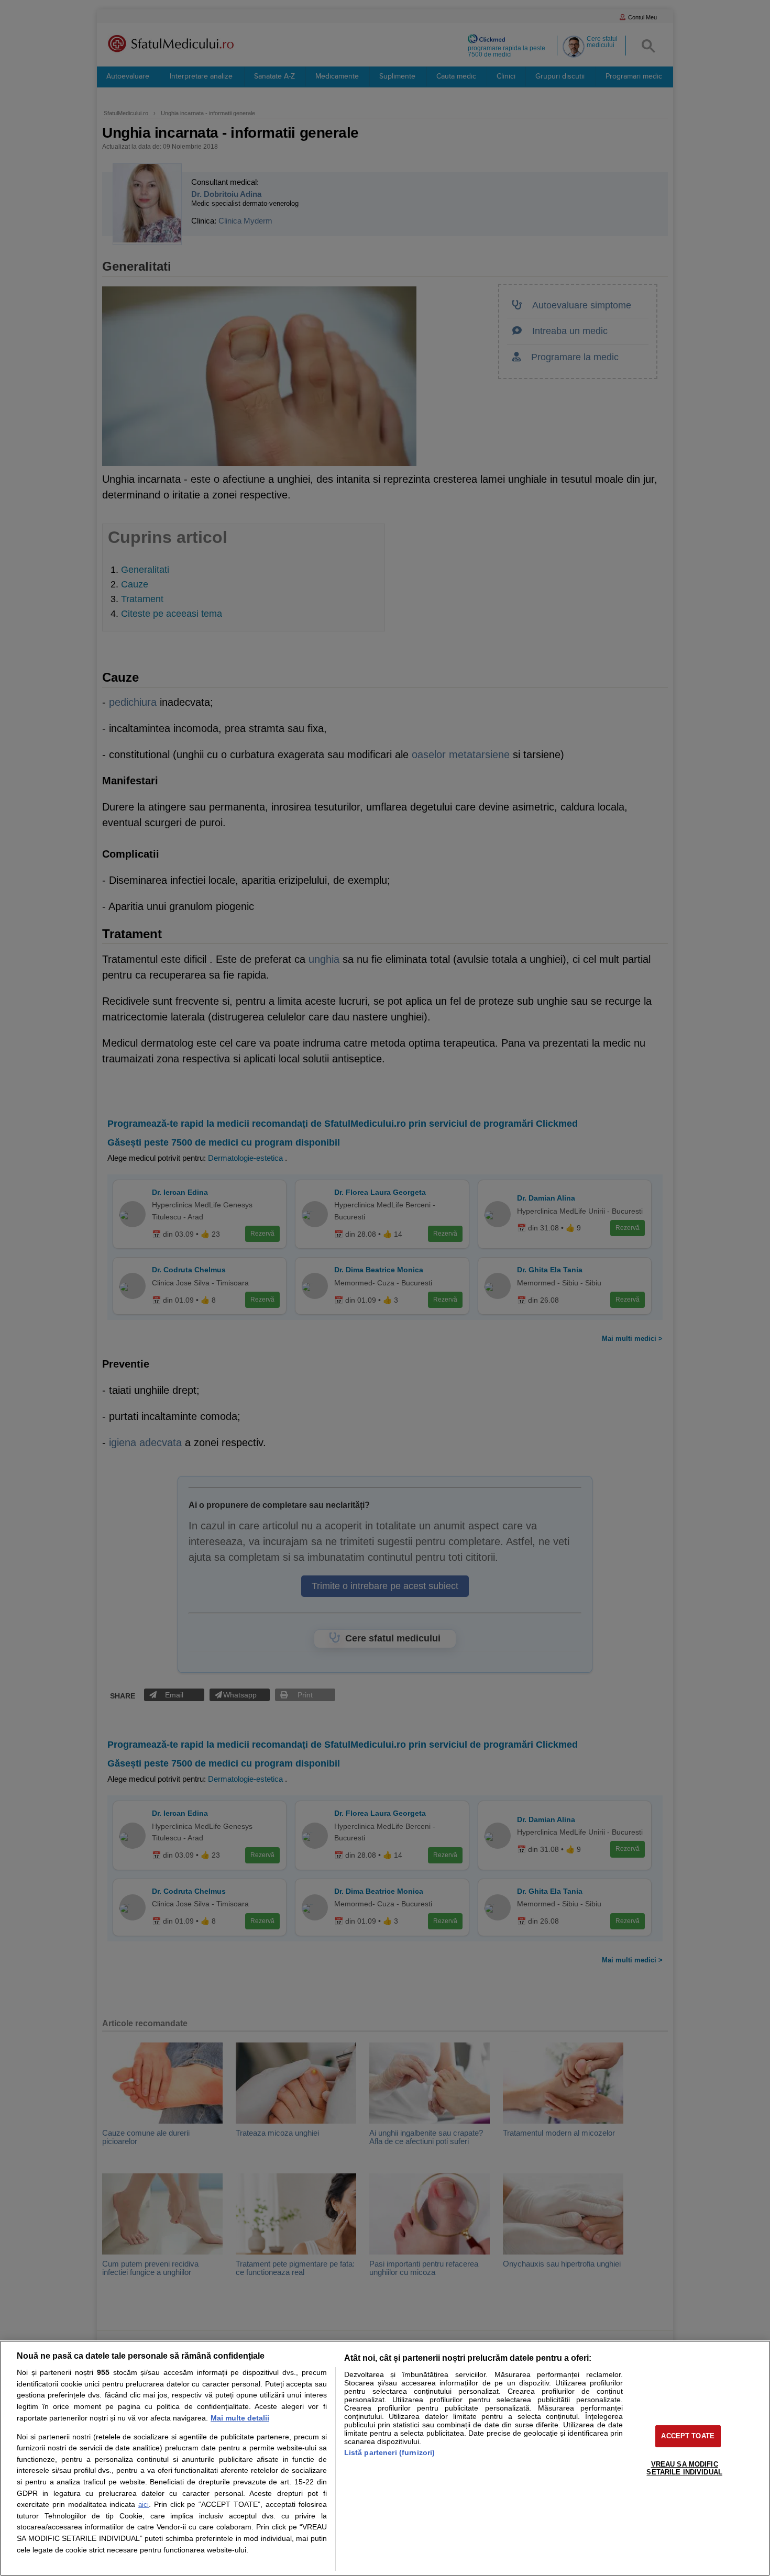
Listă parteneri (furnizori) (390, 2452)
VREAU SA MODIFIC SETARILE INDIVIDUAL (684, 2468)
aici (144, 2505)
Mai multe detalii (240, 2418)
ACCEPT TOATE (688, 2436)
